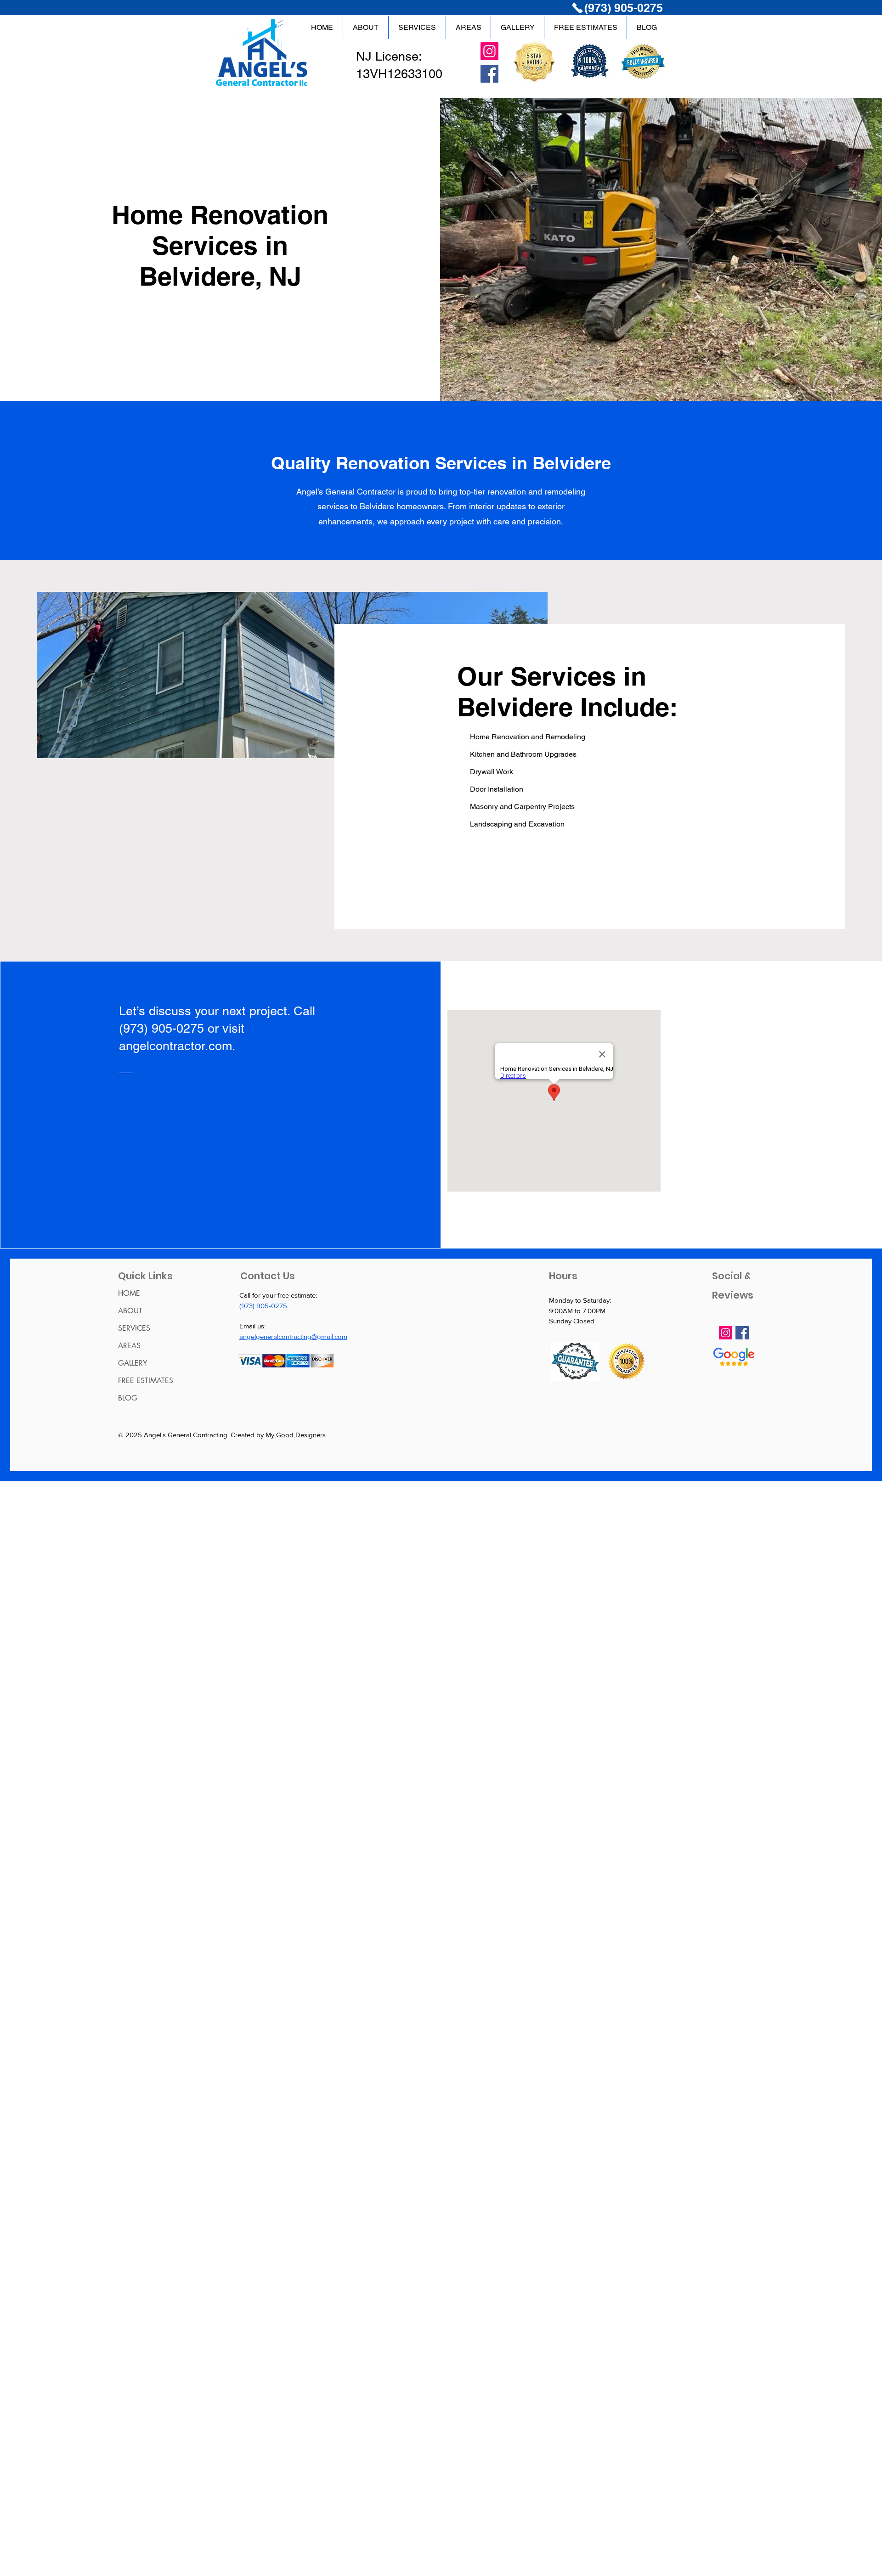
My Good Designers (296, 1435)
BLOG (128, 1398)
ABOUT (130, 1311)
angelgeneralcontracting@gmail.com (293, 1336)
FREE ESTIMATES (146, 1381)
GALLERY (133, 1363)
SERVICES (134, 1328)
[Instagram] (489, 51)
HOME (129, 1293)
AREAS (129, 1346)
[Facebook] (489, 74)
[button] (468, 28)
